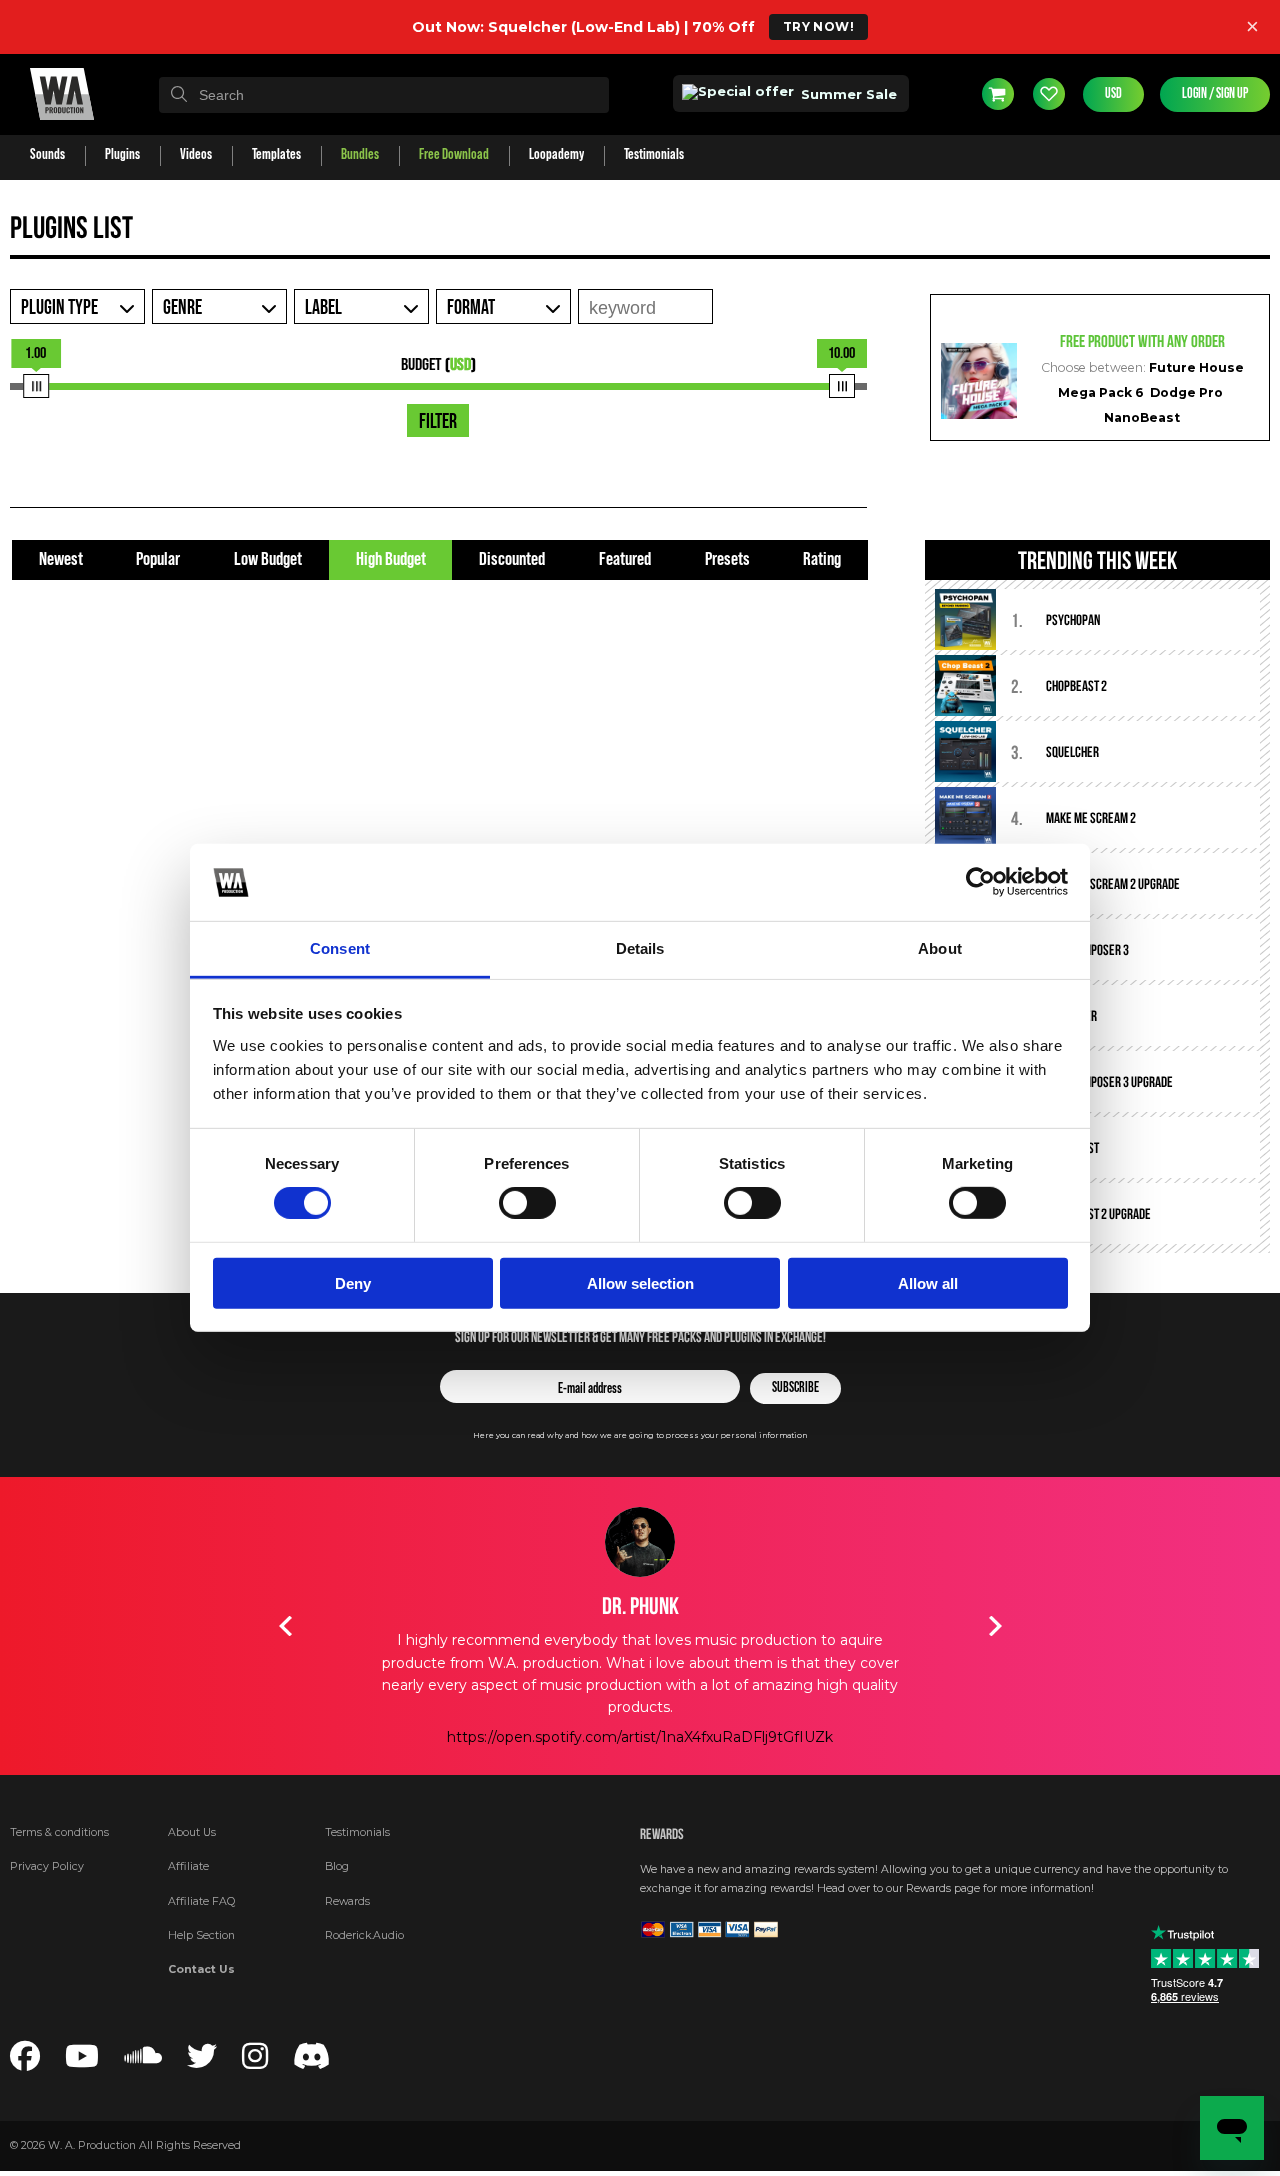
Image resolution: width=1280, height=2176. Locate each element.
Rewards (347, 1901)
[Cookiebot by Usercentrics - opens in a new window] (980, 882)
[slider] (36, 386)
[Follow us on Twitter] (202, 2062)
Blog (337, 1866)
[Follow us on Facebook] (25, 2062)
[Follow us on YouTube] (82, 2062)
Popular (158, 559)
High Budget (391, 559)
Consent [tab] (340, 948)
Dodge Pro (1186, 392)
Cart (998, 94)
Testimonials (357, 1832)
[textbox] (384, 95)
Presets (727, 559)
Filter (438, 422)
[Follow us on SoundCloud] (143, 2062)
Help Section (201, 1935)
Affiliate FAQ (201, 1901)
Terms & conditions (59, 1832)
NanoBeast (1142, 417)
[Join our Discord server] (312, 2062)
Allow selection (640, 1282)
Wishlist (1049, 94)
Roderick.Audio (364, 1935)
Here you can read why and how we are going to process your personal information (640, 1435)
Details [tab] (640, 948)
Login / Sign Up (1215, 94)
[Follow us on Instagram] (255, 2062)
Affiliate (188, 1866)
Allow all (928, 1282)
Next (995, 1626)
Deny (353, 1282)
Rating (822, 559)
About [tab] (940, 948)
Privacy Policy (47, 1866)
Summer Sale (847, 94)
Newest (61, 559)
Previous (285, 1626)
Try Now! (818, 26)
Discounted (512, 559)
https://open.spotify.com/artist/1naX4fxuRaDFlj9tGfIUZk (640, 1737)
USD (1113, 94)
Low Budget (268, 559)
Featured (625, 559)
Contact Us (201, 1969)
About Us (192, 1832)
